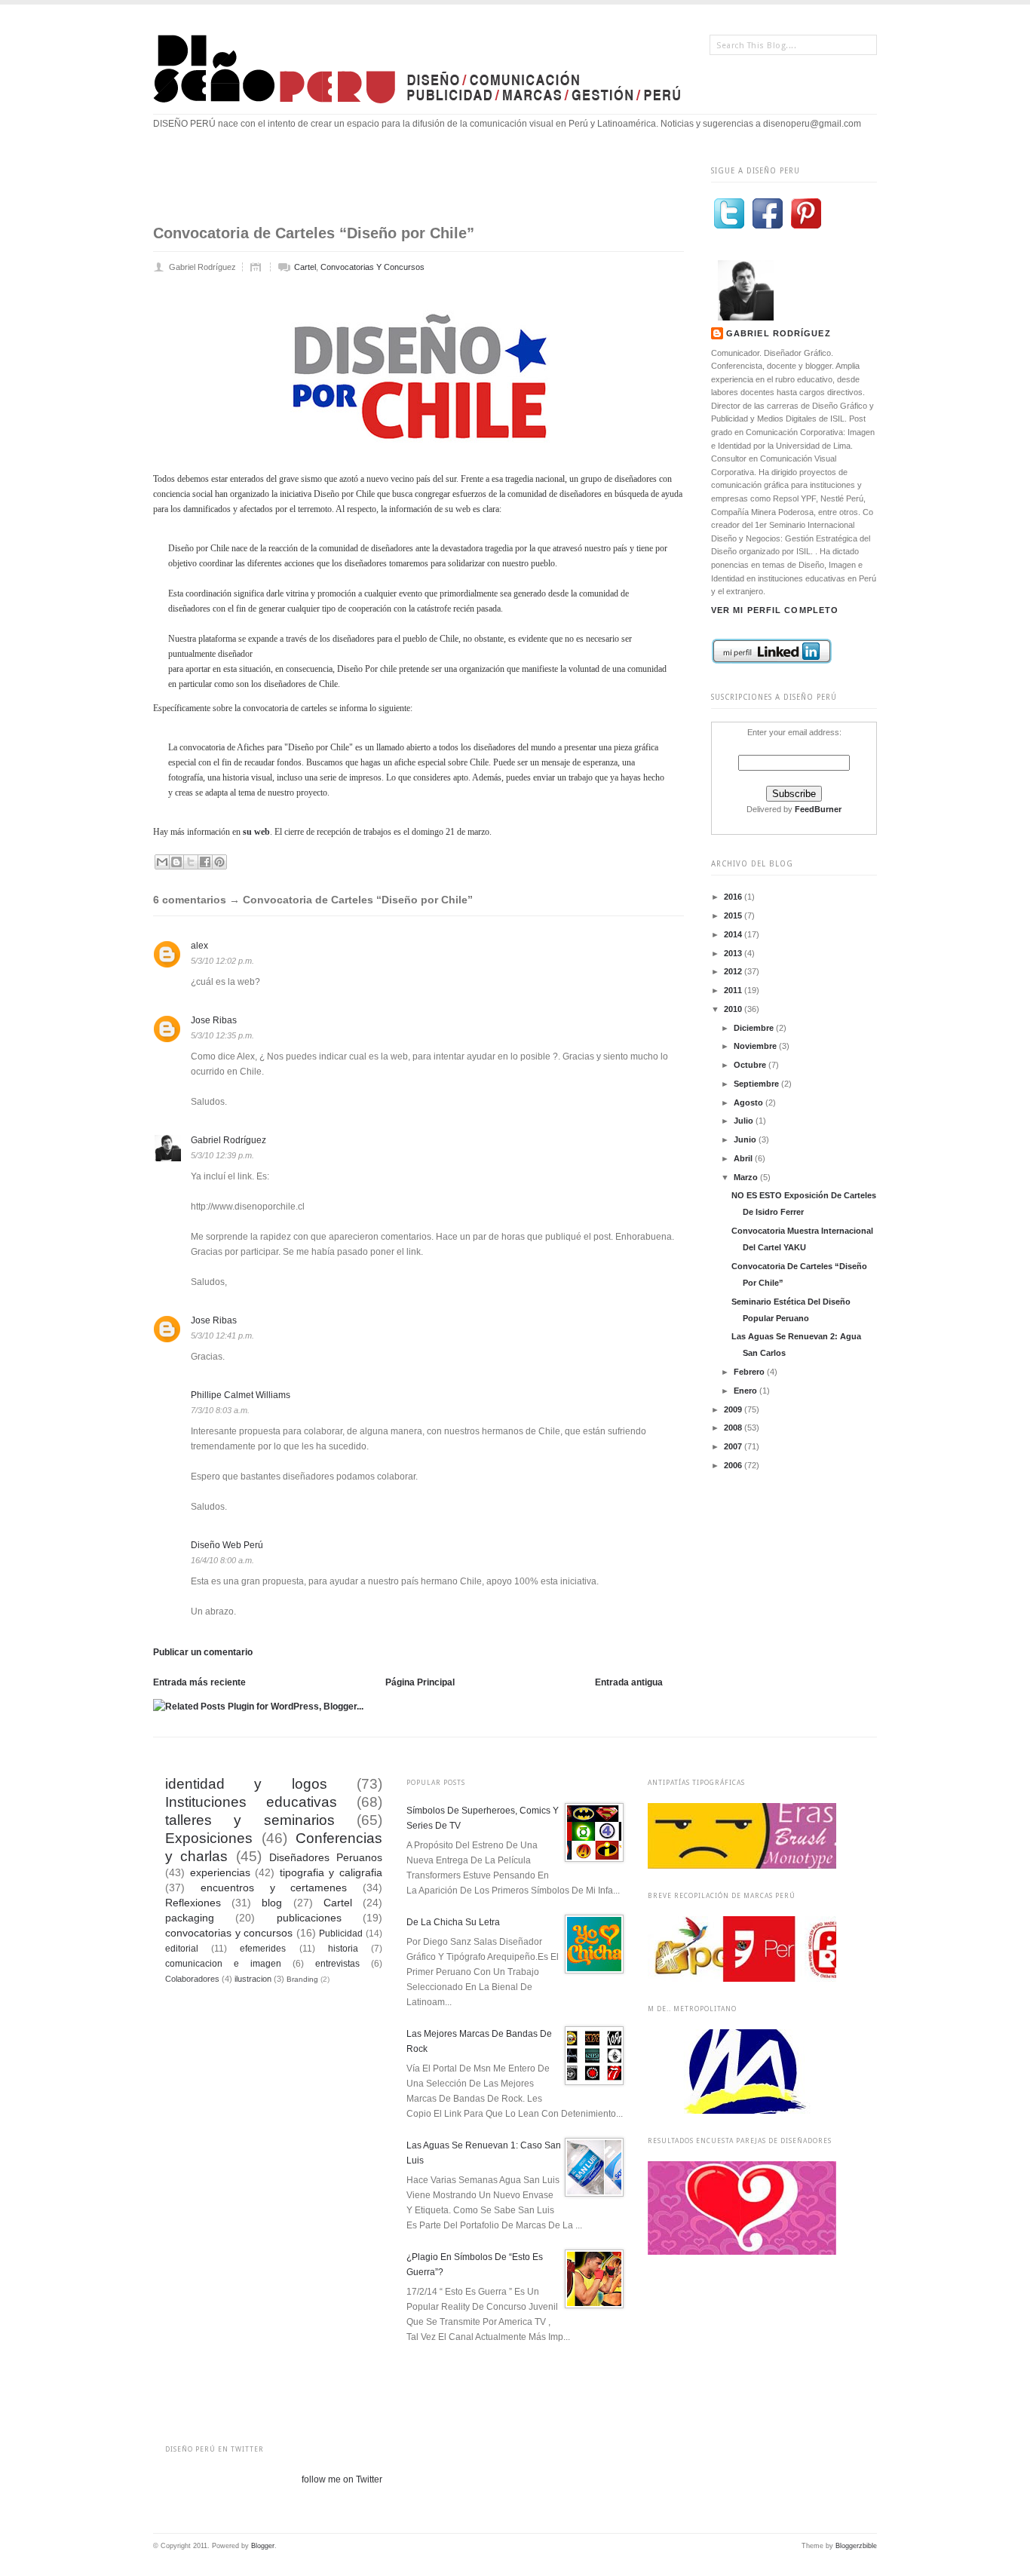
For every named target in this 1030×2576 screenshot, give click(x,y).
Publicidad (341, 1934)
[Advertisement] (428, 186)
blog (272, 1903)
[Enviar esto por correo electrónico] (162, 862)
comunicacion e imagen (223, 1964)
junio (746, 1139)
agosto (750, 1102)
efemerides (263, 1949)
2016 (734, 897)
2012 (734, 971)
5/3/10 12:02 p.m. (222, 961)
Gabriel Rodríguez (779, 333)
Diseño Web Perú (227, 1545)
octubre (751, 1065)
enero (746, 1391)
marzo (747, 1177)
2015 (734, 915)
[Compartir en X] (191, 862)
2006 (734, 1465)
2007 (734, 1446)
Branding (302, 1979)
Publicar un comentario (203, 1652)
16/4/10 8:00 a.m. (222, 1560)
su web (256, 832)
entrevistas (337, 1964)
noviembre (756, 1046)
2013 (734, 953)
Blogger (263, 2546)
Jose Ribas (214, 1020)
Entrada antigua (629, 1682)
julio (745, 1121)
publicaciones (309, 1918)
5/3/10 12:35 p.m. (222, 1035)
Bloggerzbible (856, 2546)
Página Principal (420, 1682)
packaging (190, 1918)
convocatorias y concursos (372, 267)
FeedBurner (818, 809)
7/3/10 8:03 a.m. (220, 1410)
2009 (734, 1409)
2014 (734, 934)
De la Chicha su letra (453, 1922)
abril (744, 1158)
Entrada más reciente (199, 1682)
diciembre (755, 1028)
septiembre (757, 1084)
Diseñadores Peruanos (326, 1857)
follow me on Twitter (342, 2479)
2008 (734, 1428)
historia (343, 1949)
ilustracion (253, 1979)
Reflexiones (193, 1903)
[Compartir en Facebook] (205, 862)
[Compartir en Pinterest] (219, 862)
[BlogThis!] (176, 862)
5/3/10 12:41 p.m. (222, 1336)
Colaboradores (192, 1979)
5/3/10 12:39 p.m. (222, 1155)
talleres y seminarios (250, 1820)
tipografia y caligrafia (331, 1872)
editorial (182, 1949)
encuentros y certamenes (274, 1888)
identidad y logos (246, 1784)
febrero (750, 1372)
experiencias (220, 1872)
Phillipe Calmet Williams (241, 1395)
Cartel (305, 267)
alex (199, 946)
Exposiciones (209, 1838)
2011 (734, 990)
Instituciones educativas (251, 1802)
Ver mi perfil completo (775, 610)
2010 (734, 1009)
